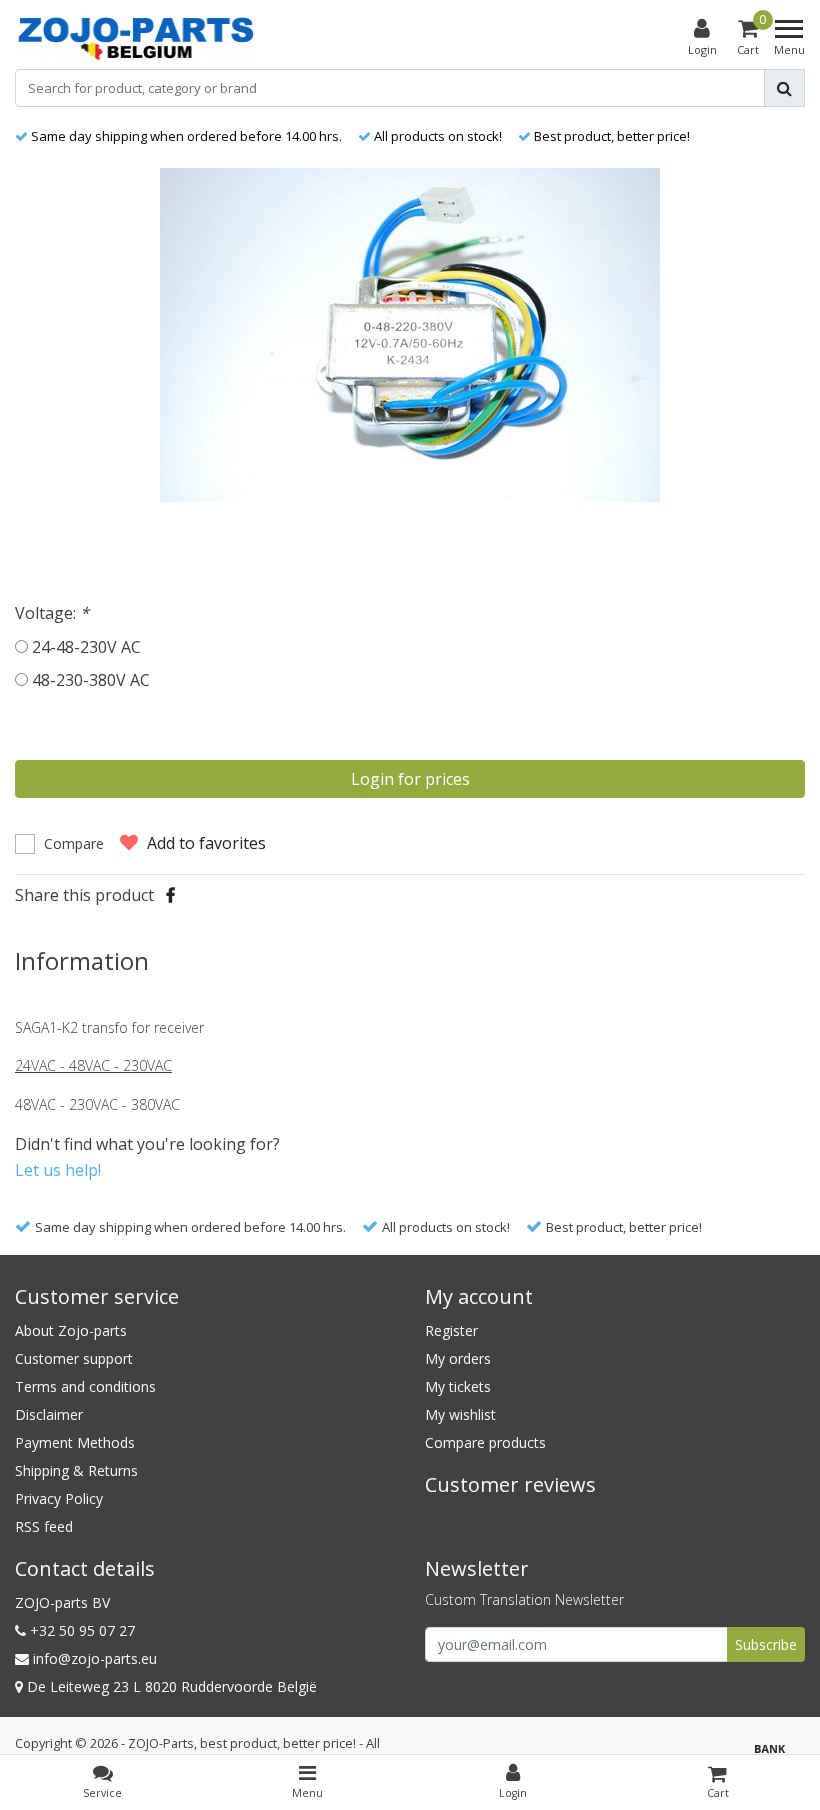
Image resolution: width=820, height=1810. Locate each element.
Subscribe (766, 1644)
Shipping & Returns (76, 1470)
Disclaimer (49, 1414)
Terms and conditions (85, 1386)
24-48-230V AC (86, 647)
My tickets (458, 1386)
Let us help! (58, 1170)
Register (451, 1330)
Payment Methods (75, 1442)
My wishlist (460, 1414)
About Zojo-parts (71, 1330)
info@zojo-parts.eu (95, 1658)
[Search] (784, 88)
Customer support (74, 1358)
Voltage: (52, 613)
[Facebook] (170, 895)
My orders (458, 1358)
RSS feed (44, 1526)
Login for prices (410, 779)
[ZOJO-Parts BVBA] (136, 38)
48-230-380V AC (91, 680)
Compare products (485, 1442)
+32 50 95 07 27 (80, 1630)
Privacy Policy (59, 1498)
